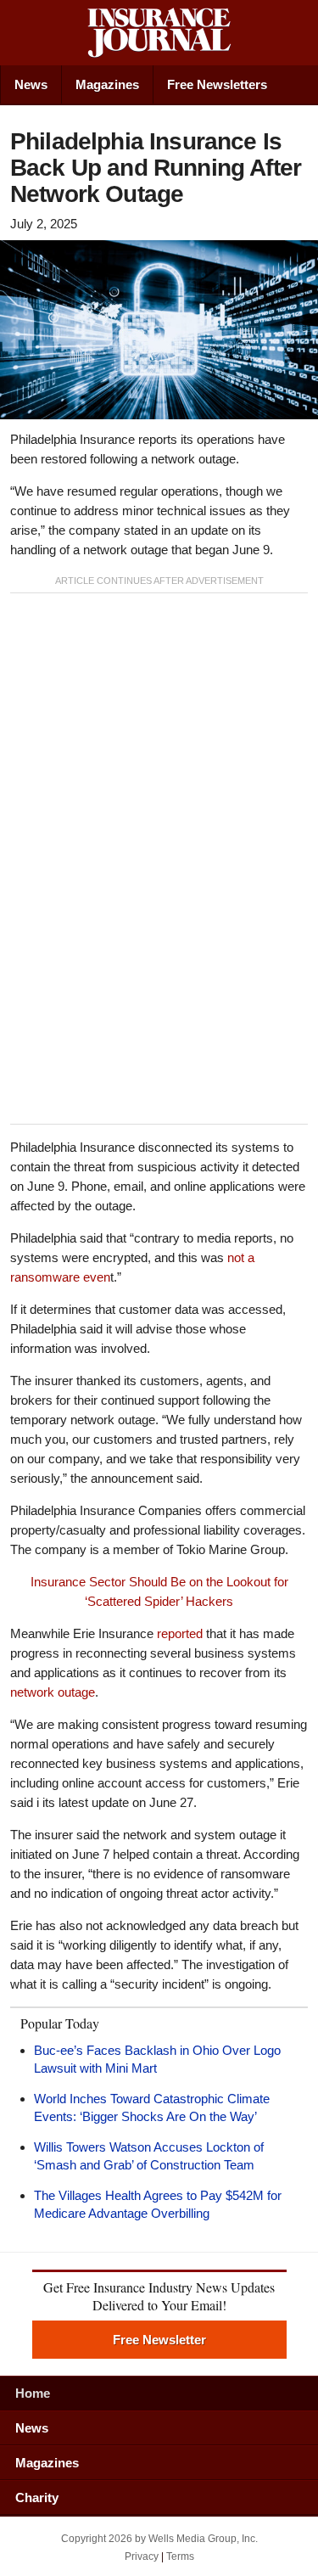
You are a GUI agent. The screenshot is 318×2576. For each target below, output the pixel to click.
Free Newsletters (217, 84)
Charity (37, 2497)
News (31, 84)
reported (180, 1633)
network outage (53, 1692)
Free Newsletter (159, 2340)
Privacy (142, 2556)
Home (33, 2393)
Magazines (107, 84)
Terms (180, 2556)
